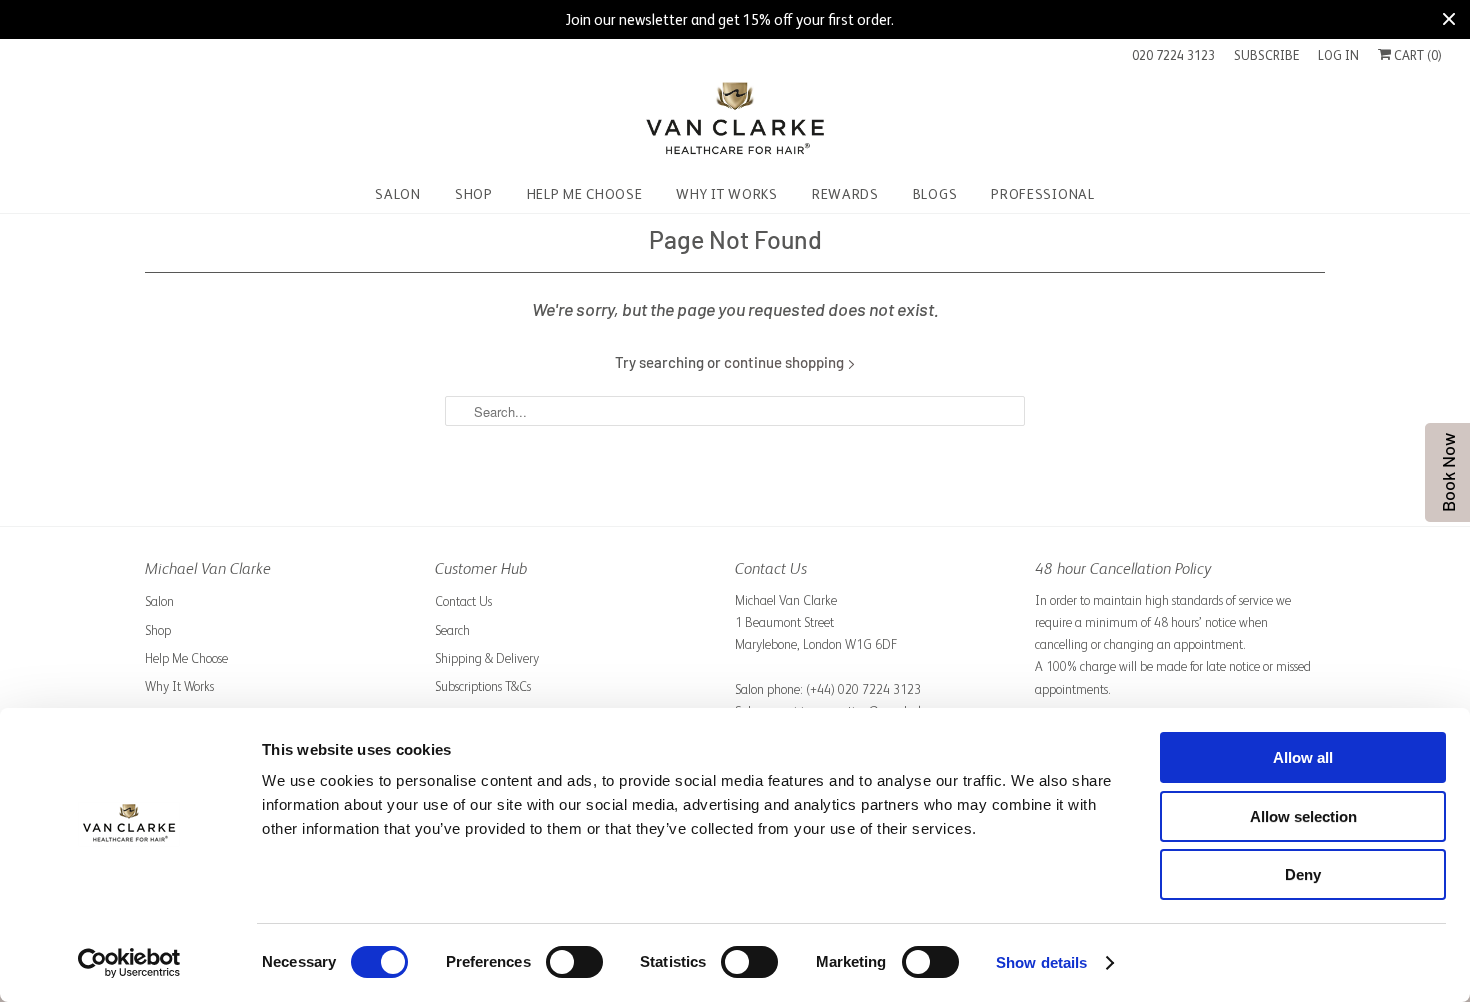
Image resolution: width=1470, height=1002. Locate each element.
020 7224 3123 (1173, 55)
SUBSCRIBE (1266, 55)
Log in (1338, 55)
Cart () (1416, 55)
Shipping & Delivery (487, 658)
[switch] (574, 962)
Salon (159, 601)
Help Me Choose (186, 658)
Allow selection (1303, 816)
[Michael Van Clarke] (735, 121)
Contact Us (463, 601)
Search (452, 630)
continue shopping (785, 362)
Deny (1303, 874)
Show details (1041, 962)
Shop (158, 630)
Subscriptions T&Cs (483, 686)
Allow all (1303, 757)
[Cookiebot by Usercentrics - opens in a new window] (129, 963)
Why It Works (179, 686)
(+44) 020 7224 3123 (863, 689)
